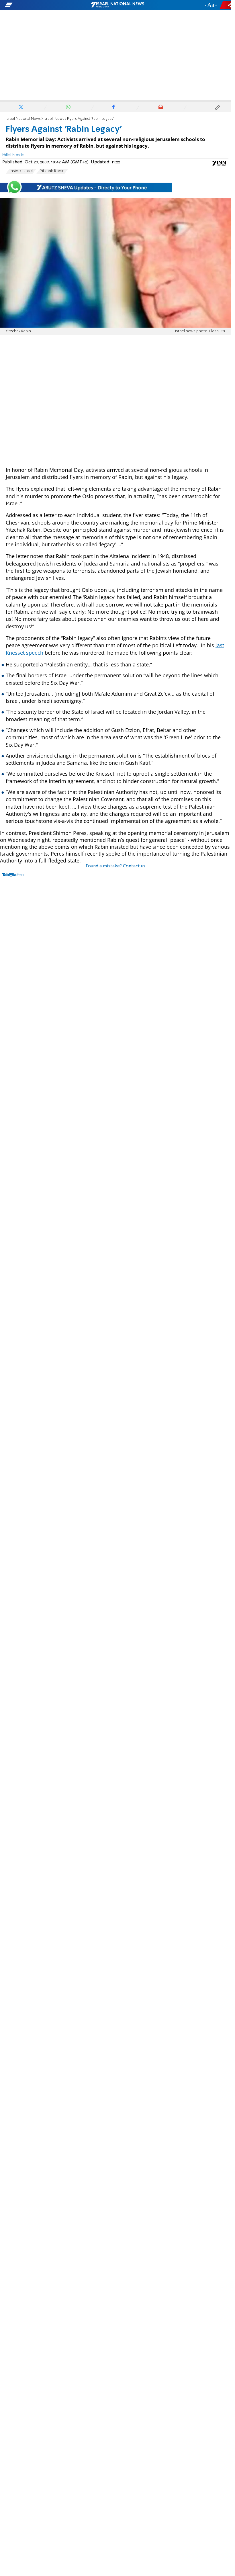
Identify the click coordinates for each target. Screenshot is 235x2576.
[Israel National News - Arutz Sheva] (117, 5)
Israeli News (54, 119)
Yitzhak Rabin (52, 171)
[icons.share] (226, 5)
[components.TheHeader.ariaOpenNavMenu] (37, 5)
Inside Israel (21, 171)
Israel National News (23, 119)
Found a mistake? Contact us (115, 866)
